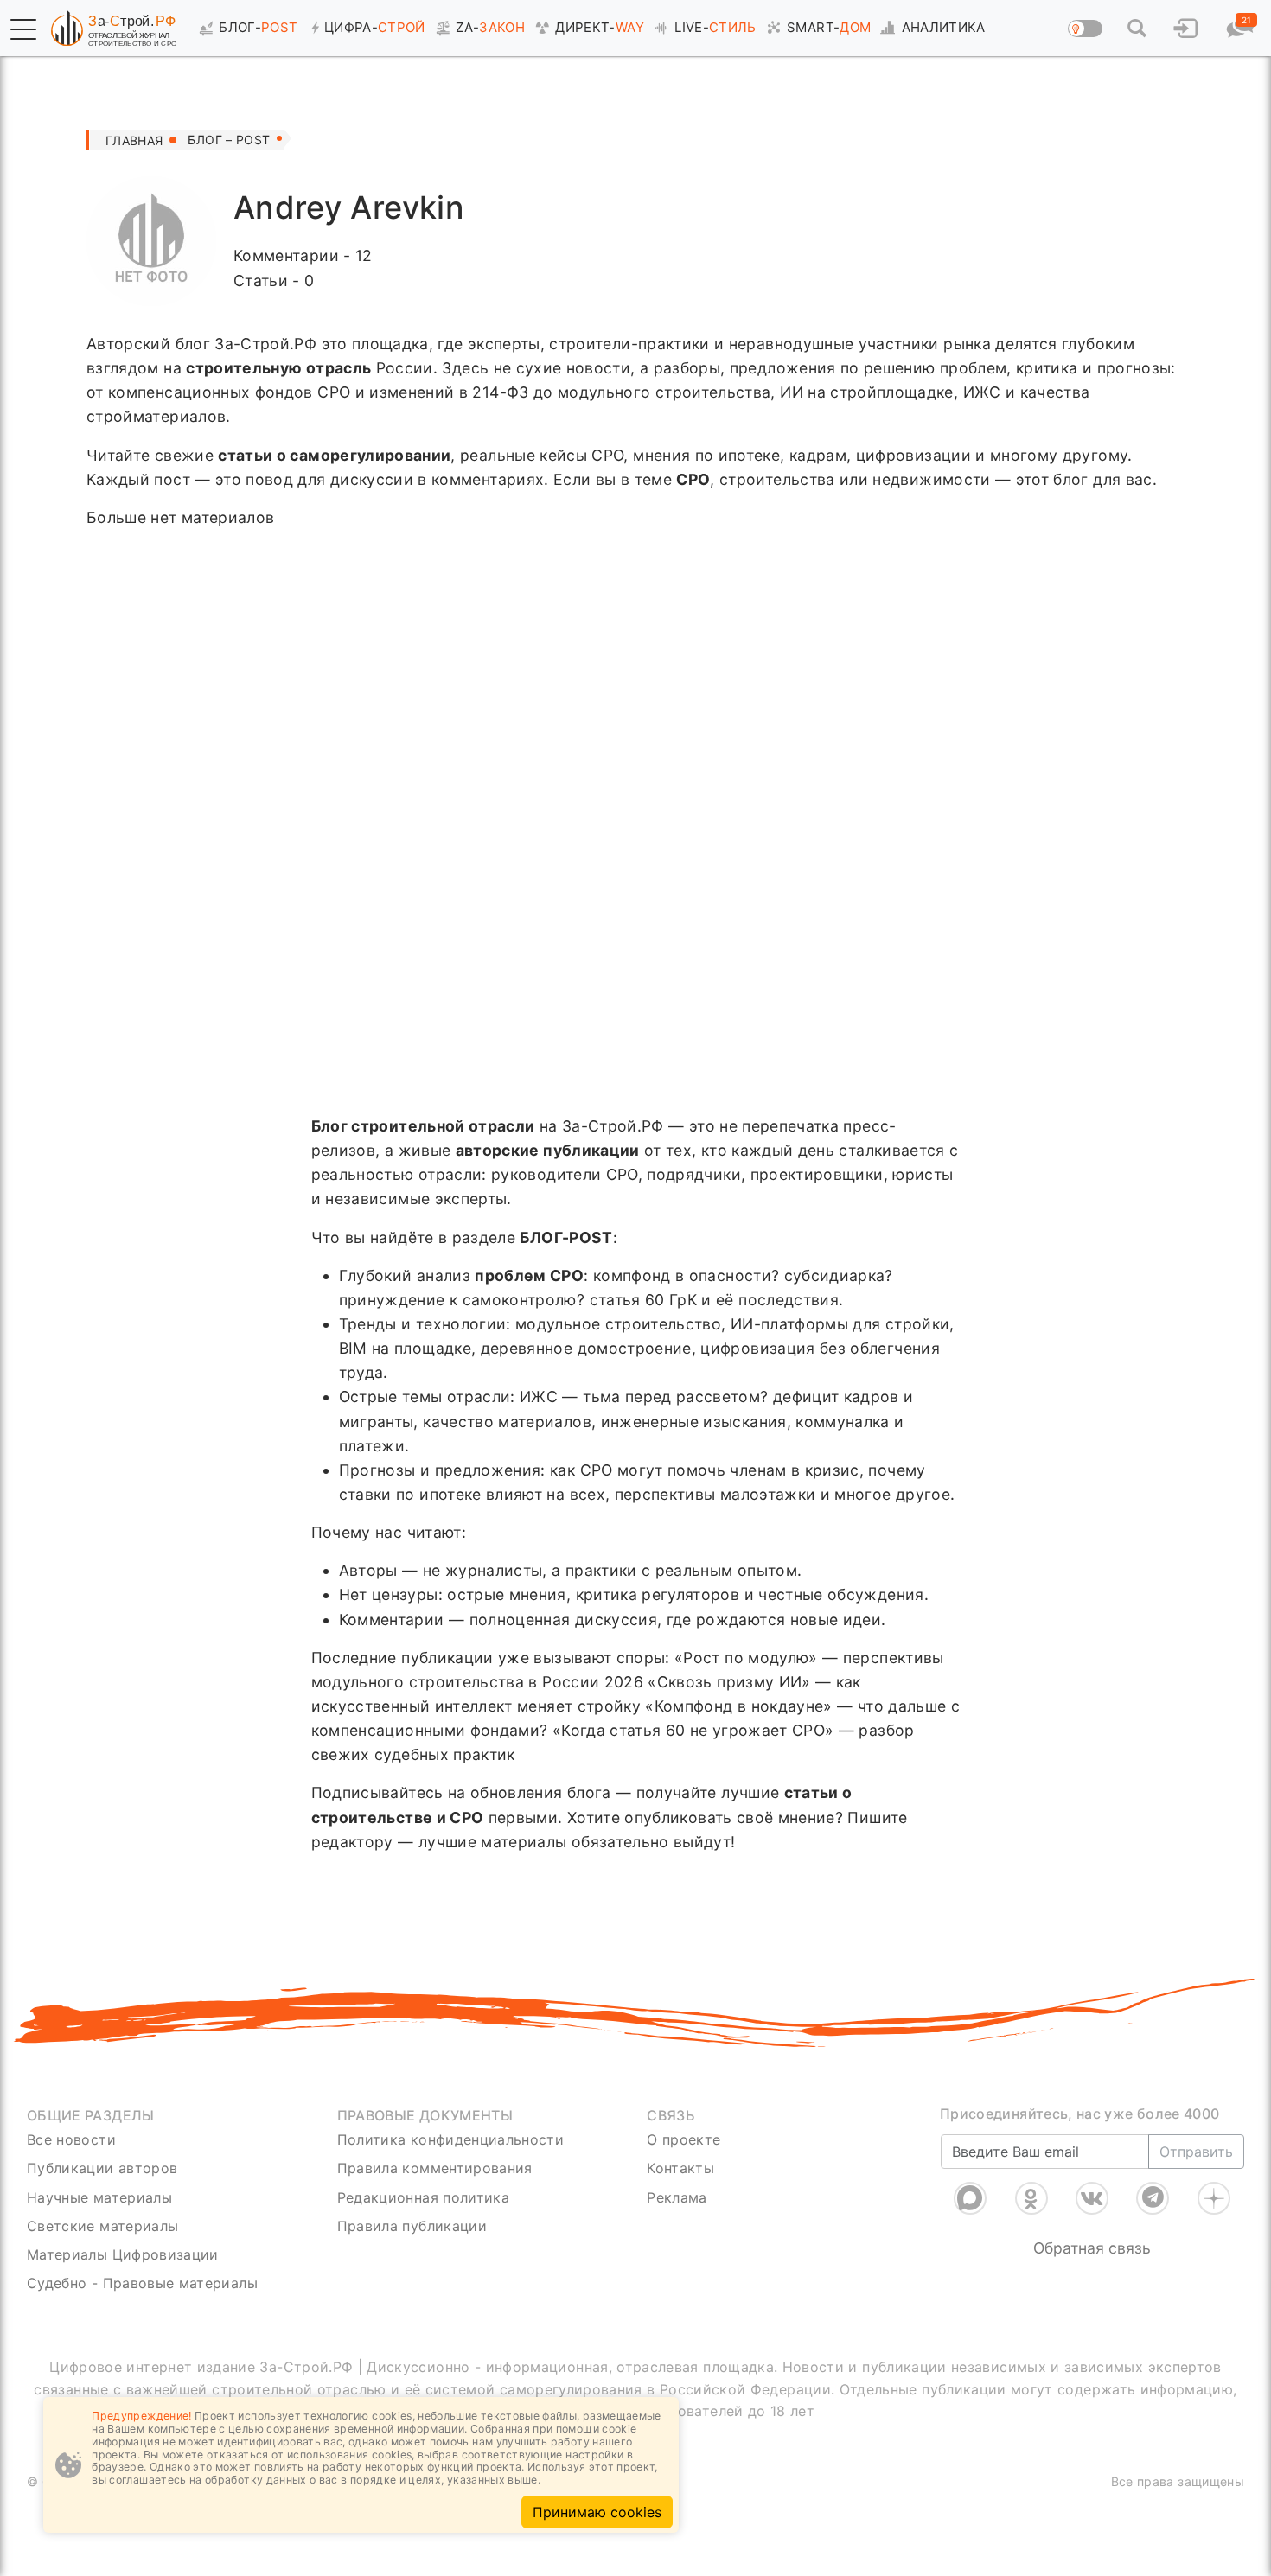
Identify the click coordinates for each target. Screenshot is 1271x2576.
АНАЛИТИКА (944, 27)
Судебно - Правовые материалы (142, 2283)
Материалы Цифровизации (123, 2254)
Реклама (677, 2197)
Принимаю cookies (597, 2512)
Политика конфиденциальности (451, 2139)
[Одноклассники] (1031, 2198)
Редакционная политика (423, 2197)
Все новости (71, 2139)
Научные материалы (99, 2197)
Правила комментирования (435, 2168)
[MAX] (970, 2198)
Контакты (680, 2168)
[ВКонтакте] (1092, 2198)
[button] (23, 29)
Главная (134, 140)
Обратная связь (1092, 2248)
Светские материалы (102, 2226)
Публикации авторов (102, 2168)
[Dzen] (1214, 2198)
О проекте (683, 2139)
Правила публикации (412, 2226)
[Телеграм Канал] (1153, 2198)
